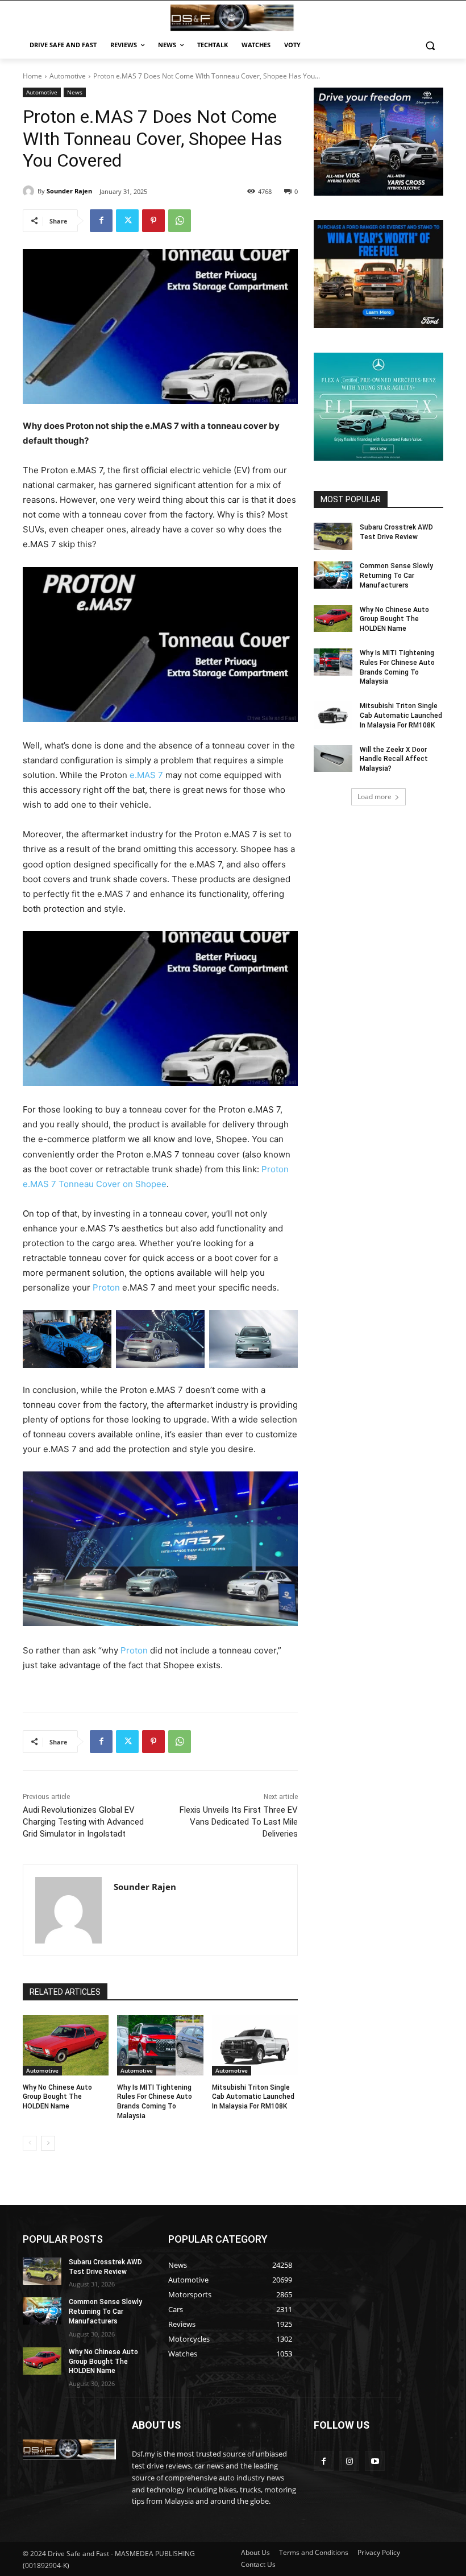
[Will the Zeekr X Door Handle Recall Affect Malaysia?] (333, 759)
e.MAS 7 (146, 775)
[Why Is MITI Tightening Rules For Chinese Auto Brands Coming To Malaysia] (160, 2045)
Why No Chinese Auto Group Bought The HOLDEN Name (57, 2097)
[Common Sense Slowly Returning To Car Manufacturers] (333, 575)
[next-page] (48, 2143)
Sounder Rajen (69, 191)
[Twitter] (127, 221)
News (75, 92)
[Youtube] (375, 2461)
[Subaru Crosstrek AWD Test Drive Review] (333, 536)
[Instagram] (349, 2461)
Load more (375, 797)
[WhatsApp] (180, 221)
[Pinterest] (153, 221)
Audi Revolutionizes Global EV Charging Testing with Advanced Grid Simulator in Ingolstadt (83, 1822)
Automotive (68, 76)
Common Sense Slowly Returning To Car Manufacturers (396, 576)
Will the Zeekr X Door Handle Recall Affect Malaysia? (394, 759)
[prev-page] (30, 2143)
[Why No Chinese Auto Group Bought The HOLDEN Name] (66, 2045)
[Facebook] (101, 221)
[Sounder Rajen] (30, 191)
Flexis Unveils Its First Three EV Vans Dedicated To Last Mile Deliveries (239, 1822)
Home (32, 76)
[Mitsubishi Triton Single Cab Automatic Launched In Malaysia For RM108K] (255, 2045)
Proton (106, 1287)
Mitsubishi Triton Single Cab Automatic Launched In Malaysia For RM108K (253, 2097)
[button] (430, 45)
